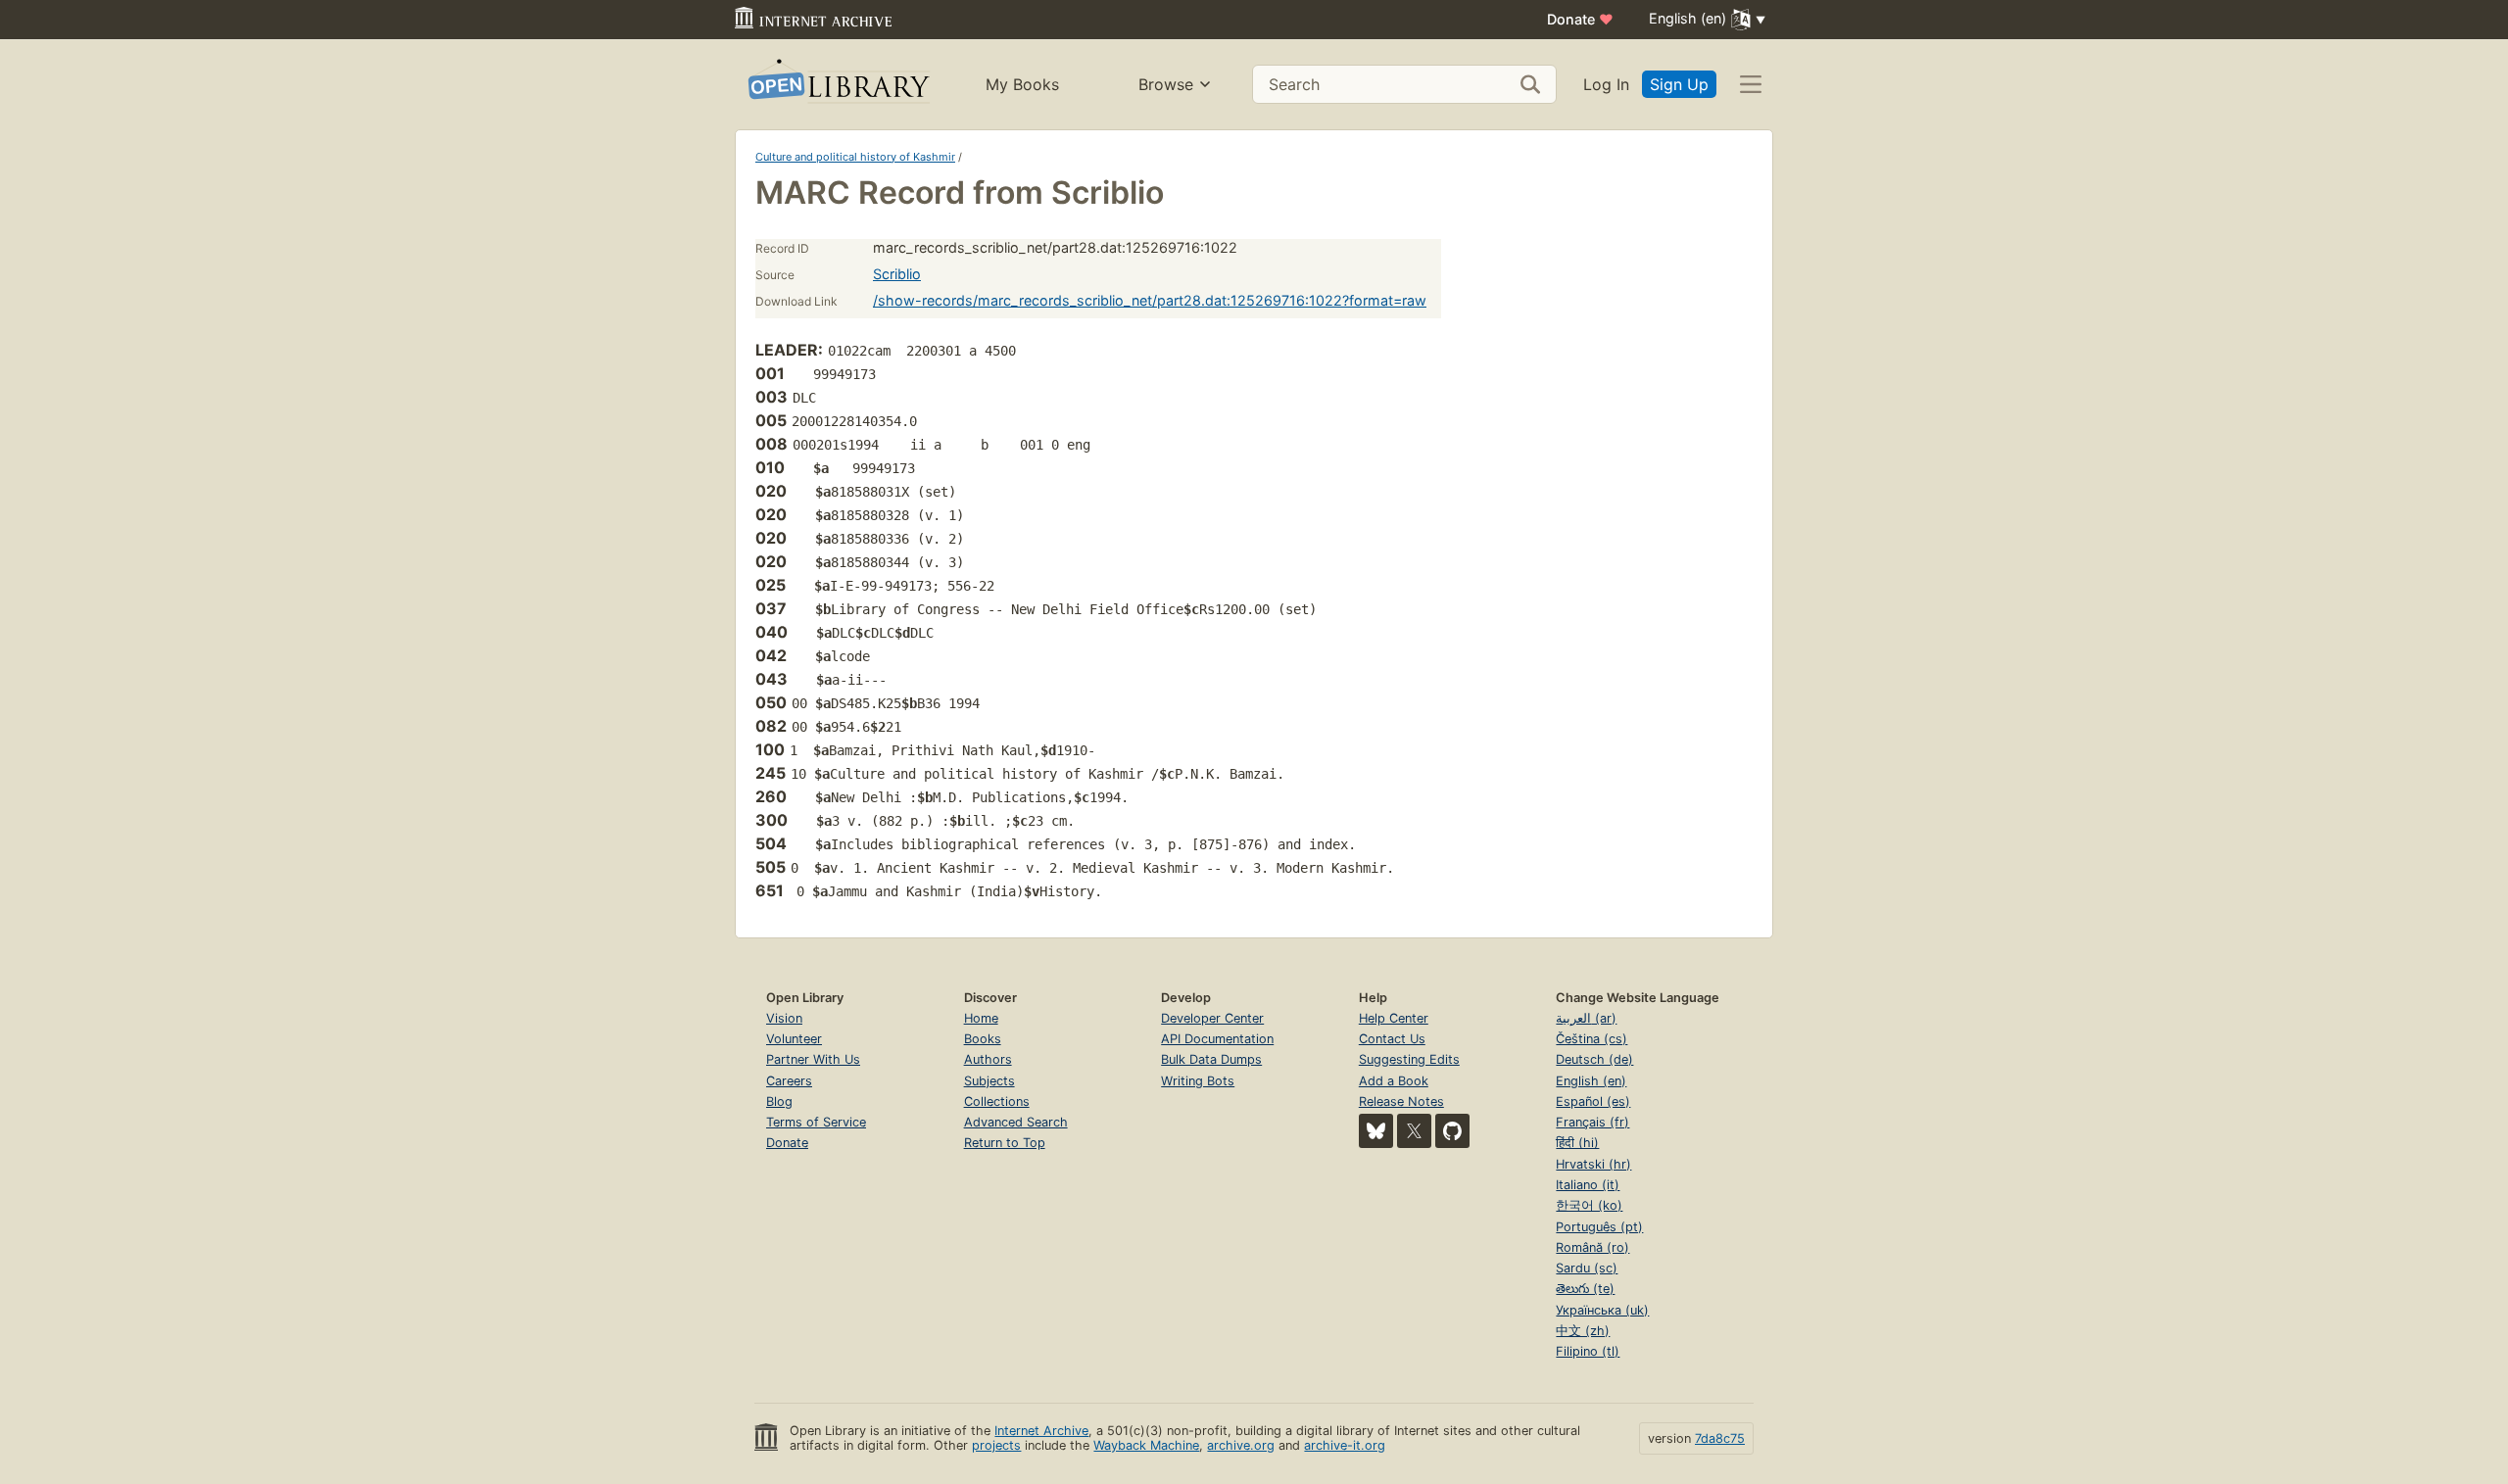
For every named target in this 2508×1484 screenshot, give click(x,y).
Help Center (1394, 1018)
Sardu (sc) (1587, 1268)
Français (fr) (1592, 1122)
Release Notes (1401, 1101)
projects (996, 1445)
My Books (1022, 84)
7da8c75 (1720, 1438)
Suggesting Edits (1409, 1059)
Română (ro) (1592, 1247)
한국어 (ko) (1589, 1205)
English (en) (1591, 1081)
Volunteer (794, 1039)
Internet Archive (1041, 1431)
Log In (1606, 84)
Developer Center (1212, 1018)
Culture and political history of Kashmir (855, 157)
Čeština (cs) (1592, 1039)
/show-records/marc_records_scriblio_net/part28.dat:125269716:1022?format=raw (1150, 300)
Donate (1580, 19)
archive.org (1241, 1445)
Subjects (989, 1081)
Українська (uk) (1602, 1310)
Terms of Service (816, 1122)
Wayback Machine (1146, 1445)
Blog (779, 1101)
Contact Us (1392, 1039)
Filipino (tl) (1588, 1351)
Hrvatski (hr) (1593, 1164)
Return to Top (1005, 1143)
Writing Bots (1198, 1081)
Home (981, 1018)
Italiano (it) (1588, 1185)
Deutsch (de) (1594, 1059)
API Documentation (1217, 1039)
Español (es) (1593, 1101)
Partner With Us (813, 1059)
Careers (789, 1081)
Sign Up (1679, 84)
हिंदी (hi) (1577, 1143)
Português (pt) (1599, 1227)
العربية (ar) (1586, 1018)
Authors (988, 1059)
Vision (784, 1018)
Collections (997, 1101)
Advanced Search (1016, 1122)
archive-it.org (1345, 1445)
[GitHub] (1452, 1131)
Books (983, 1039)
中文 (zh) (1583, 1331)
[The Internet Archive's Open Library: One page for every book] (837, 85)
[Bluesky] (1376, 1131)
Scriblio (897, 274)
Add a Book (1394, 1081)
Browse (1166, 84)
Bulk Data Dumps (1211, 1059)
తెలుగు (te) (1585, 1289)
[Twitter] (1414, 1131)
